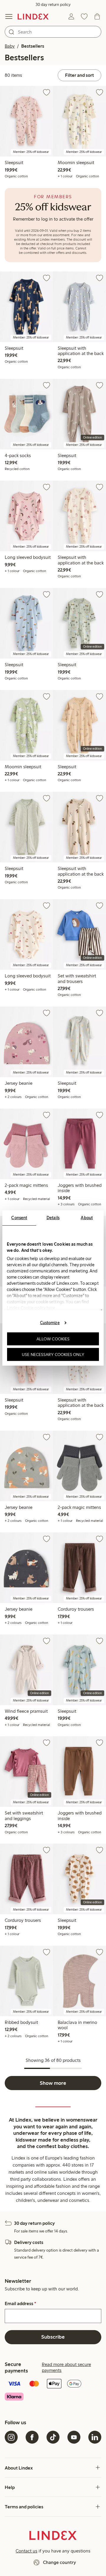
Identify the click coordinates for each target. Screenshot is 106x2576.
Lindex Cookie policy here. (32, 1308)
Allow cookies (53, 1339)
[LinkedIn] (95, 2437)
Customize (50, 1322)
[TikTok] (53, 2437)
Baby (10, 46)
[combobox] (53, 32)
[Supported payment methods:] (53, 2391)
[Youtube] (74, 2437)
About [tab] (87, 1218)
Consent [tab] (19, 1218)
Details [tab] (53, 1218)
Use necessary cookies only (53, 1354)
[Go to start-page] (33, 16)
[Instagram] (11, 2437)
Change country (59, 2562)
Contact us (26, 2551)
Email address (20, 2304)
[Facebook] (32, 2437)
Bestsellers (33, 46)
